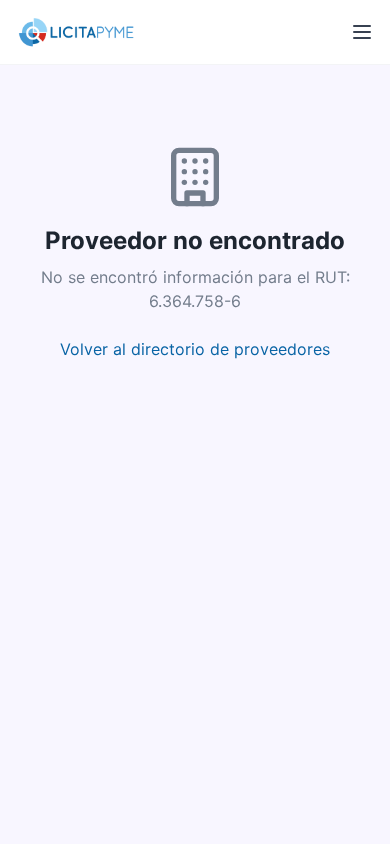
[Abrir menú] (362, 32)
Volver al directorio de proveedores (195, 349)
